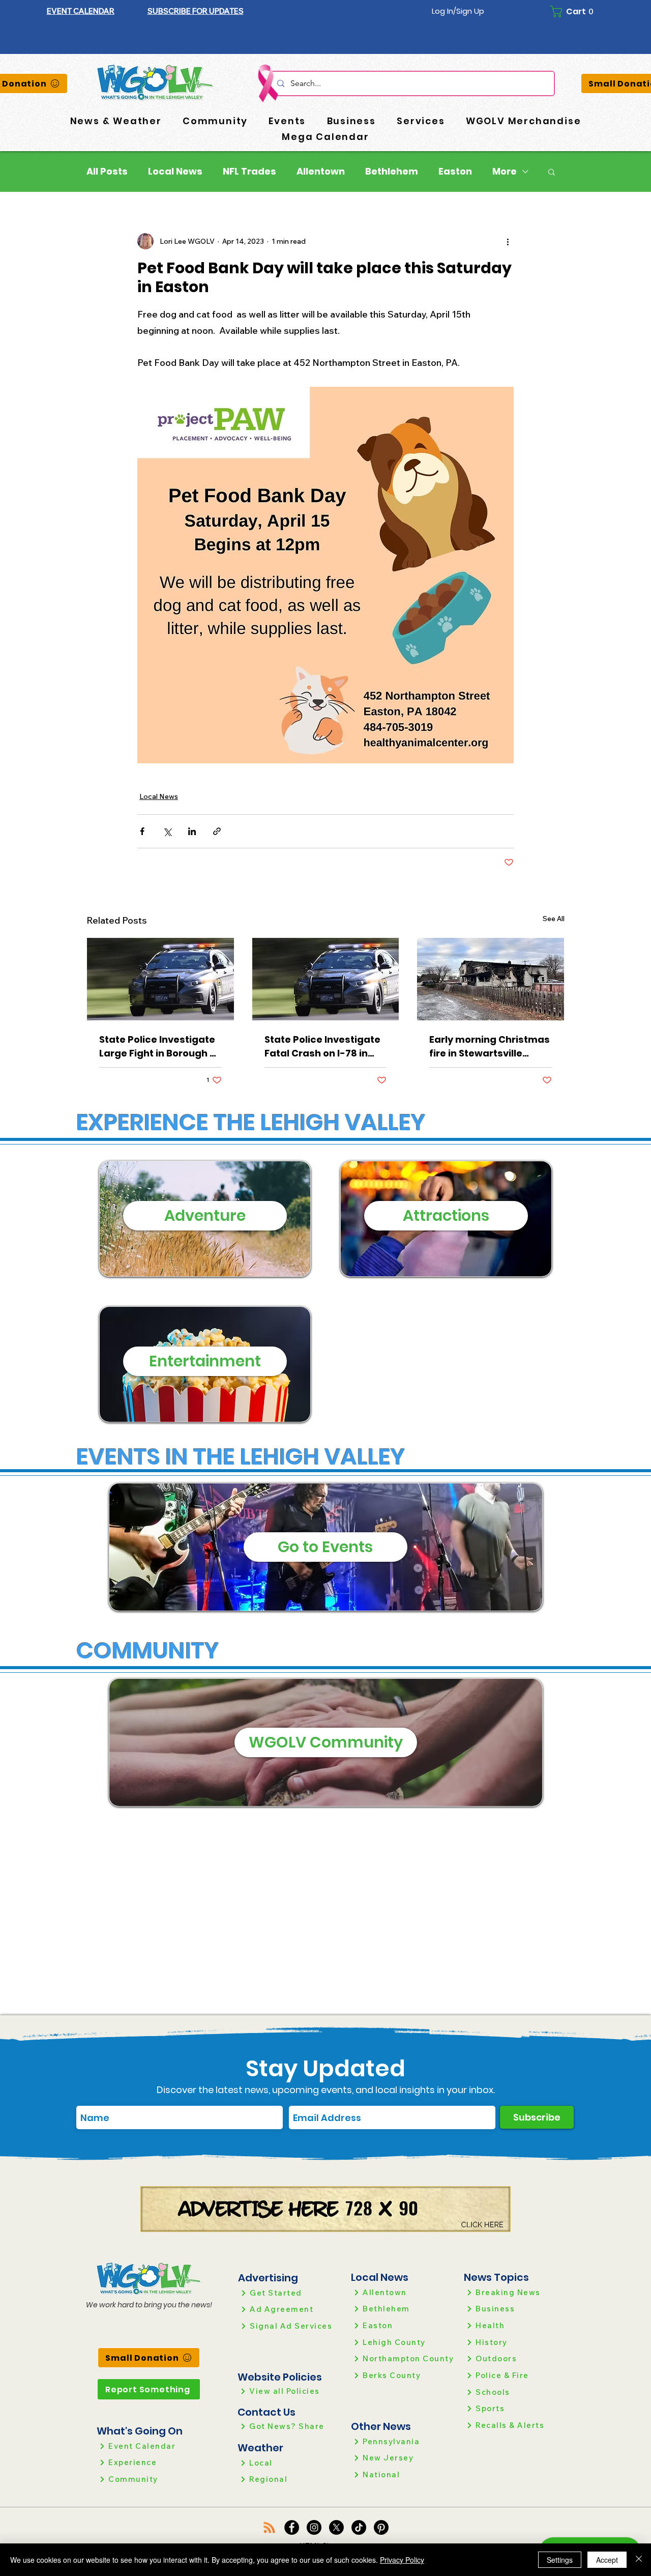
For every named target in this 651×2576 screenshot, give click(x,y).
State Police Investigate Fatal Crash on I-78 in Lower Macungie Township (322, 1047)
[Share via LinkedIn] (192, 831)
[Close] (639, 2560)
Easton (455, 171)
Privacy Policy (402, 2560)
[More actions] (508, 241)
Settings (560, 2560)
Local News (175, 171)
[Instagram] (314, 2527)
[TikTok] (359, 2527)
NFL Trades (249, 171)
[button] (196, 11)
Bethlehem (392, 171)
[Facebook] (292, 2527)
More (505, 171)
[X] (336, 2527)
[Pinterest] (381, 2527)
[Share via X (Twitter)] (167, 831)
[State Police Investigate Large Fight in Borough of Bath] (160, 979)
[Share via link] (217, 831)
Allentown (321, 171)
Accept (607, 2560)
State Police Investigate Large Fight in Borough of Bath (159, 1047)
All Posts (107, 171)
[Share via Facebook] (142, 831)
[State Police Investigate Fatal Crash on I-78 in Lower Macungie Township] (326, 979)
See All (554, 919)
